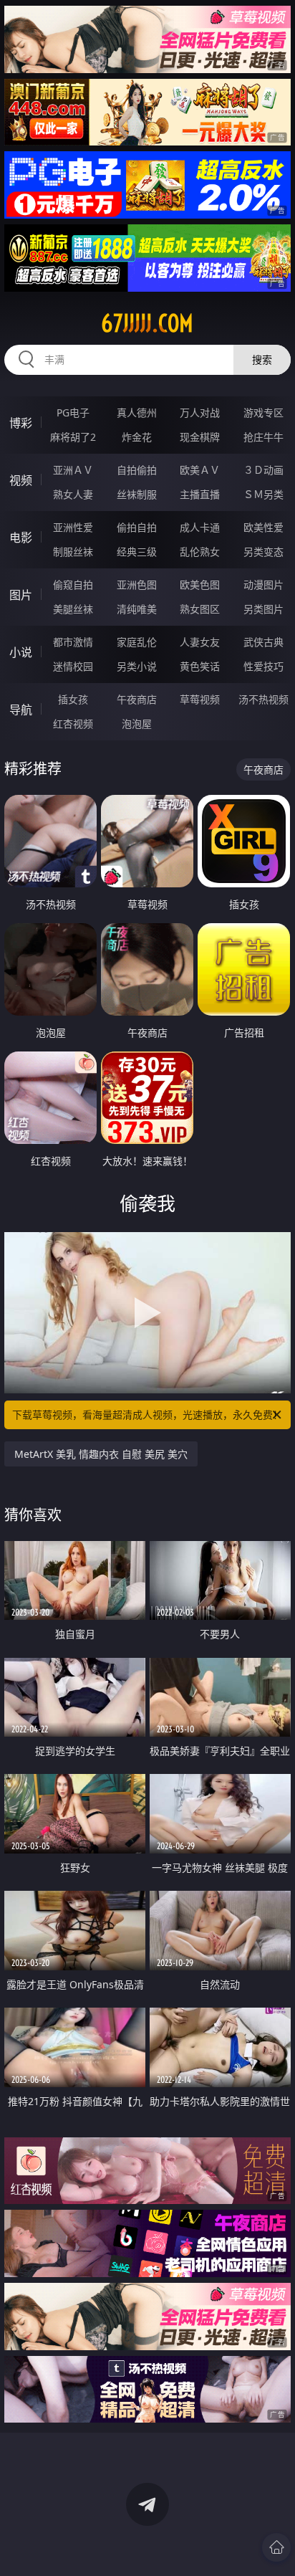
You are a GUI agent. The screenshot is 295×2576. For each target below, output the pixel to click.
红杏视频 (73, 724)
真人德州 (137, 412)
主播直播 (200, 494)
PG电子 (73, 412)
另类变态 (263, 552)
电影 (21, 538)
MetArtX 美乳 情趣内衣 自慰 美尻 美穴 (101, 1454)
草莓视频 (200, 699)
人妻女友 (200, 642)
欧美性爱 (263, 527)
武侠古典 (263, 642)
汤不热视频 (263, 699)
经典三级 (137, 552)
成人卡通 (200, 527)
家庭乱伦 (137, 642)
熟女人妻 (73, 494)
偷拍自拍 (137, 527)
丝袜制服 (137, 494)
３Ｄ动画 (263, 470)
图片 (21, 595)
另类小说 (137, 666)
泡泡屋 (137, 724)
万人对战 (200, 412)
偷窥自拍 (73, 585)
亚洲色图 (137, 585)
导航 (21, 710)
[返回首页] (276, 2547)
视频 (21, 480)
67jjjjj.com (147, 323)
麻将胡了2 (73, 437)
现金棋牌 (200, 437)
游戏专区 (263, 412)
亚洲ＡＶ (73, 470)
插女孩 (73, 699)
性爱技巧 (263, 666)
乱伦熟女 (200, 552)
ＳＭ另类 (263, 494)
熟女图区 (200, 609)
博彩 (21, 423)
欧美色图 (200, 585)
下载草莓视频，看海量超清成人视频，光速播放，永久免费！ (147, 1415)
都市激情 (73, 642)
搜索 (262, 359)
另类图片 (263, 609)
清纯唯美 (137, 609)
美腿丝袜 (73, 609)
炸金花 (137, 437)
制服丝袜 (73, 552)
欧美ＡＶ (200, 470)
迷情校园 (73, 666)
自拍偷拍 (137, 470)
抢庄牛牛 (263, 437)
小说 (21, 652)
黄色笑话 (200, 666)
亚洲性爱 (73, 527)
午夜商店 (137, 699)
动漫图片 (263, 585)
